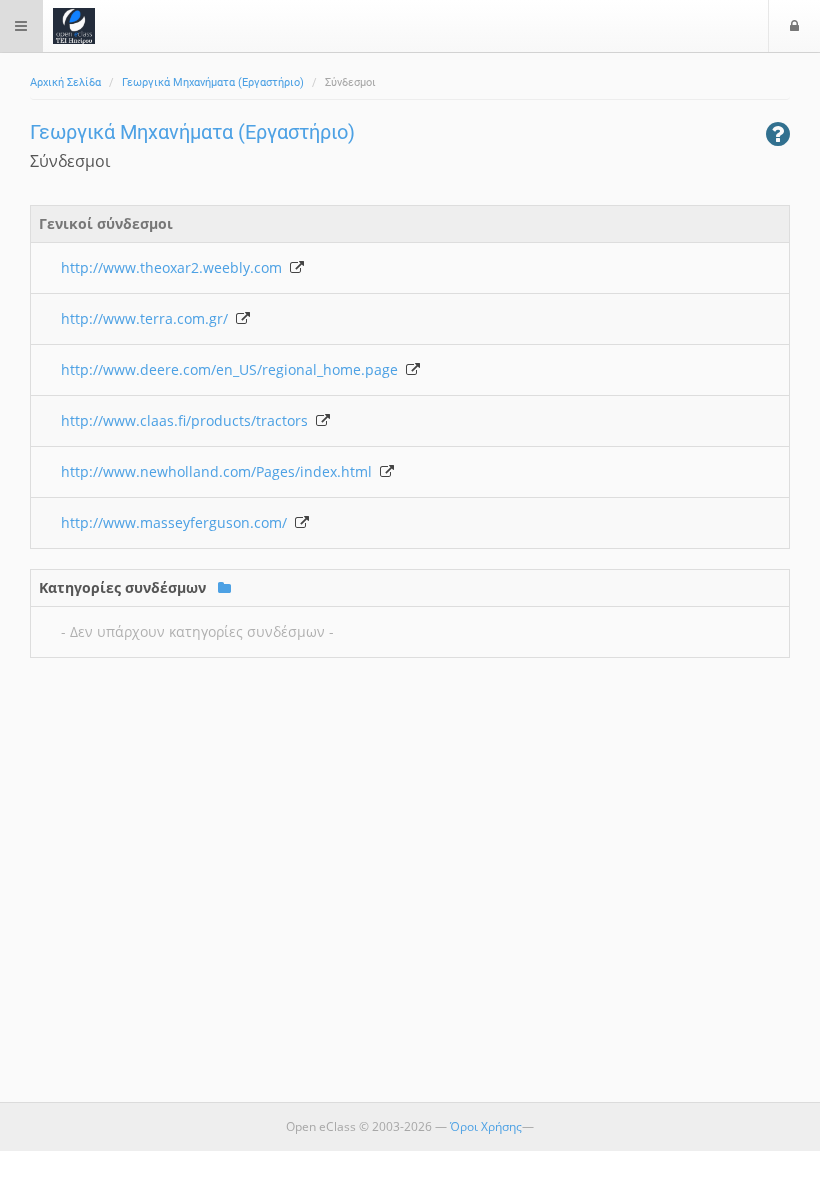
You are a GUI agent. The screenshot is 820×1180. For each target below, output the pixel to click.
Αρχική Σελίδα (65, 82)
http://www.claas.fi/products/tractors (188, 420)
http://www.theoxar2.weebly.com (175, 267)
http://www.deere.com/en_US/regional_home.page (233, 369)
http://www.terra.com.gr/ (148, 318)
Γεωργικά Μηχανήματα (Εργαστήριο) (213, 82)
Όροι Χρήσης (486, 1126)
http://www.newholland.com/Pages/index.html (220, 471)
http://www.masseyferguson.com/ (178, 522)
